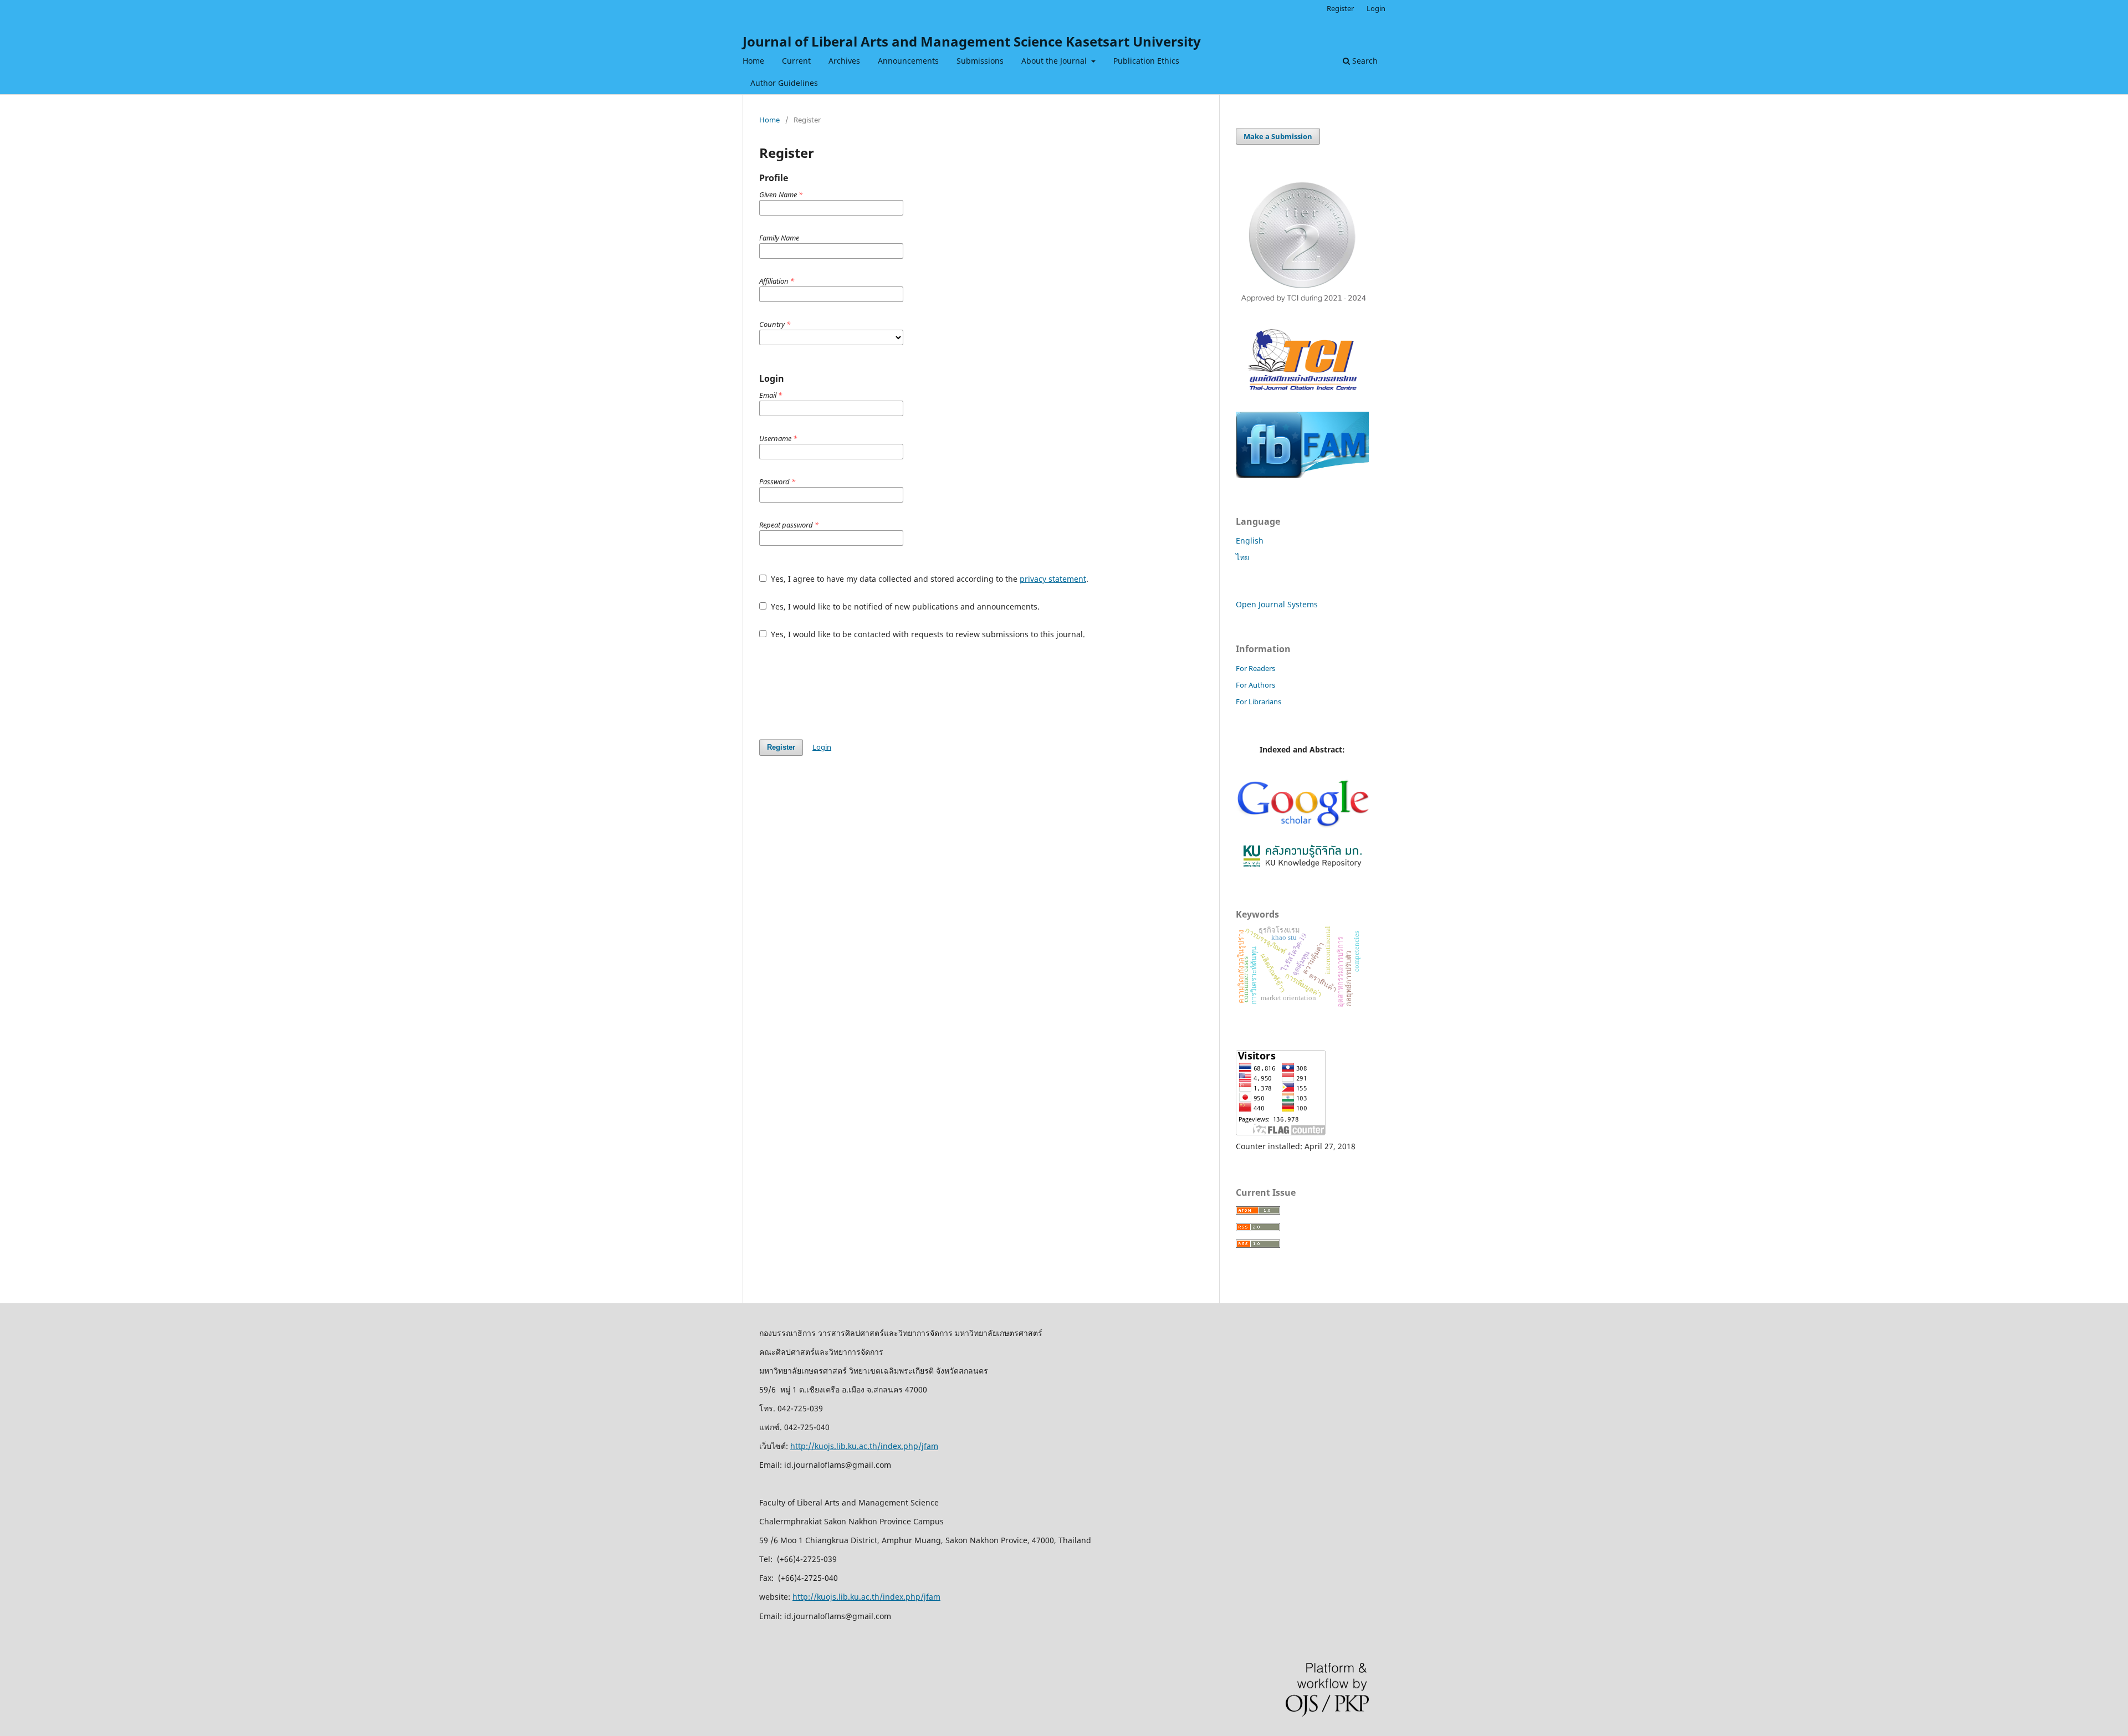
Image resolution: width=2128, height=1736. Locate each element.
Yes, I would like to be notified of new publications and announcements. (904, 606)
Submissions (980, 61)
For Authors (1255, 685)
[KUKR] (1302, 868)
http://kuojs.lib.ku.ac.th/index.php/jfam (864, 1446)
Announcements (908, 61)
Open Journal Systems (1277, 604)
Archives (844, 61)
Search (1364, 61)
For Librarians (1259, 701)
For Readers (1255, 668)
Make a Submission (1278, 136)
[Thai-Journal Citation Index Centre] (1302, 396)
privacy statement (1053, 579)
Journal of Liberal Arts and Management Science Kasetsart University (972, 41)
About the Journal (1055, 61)
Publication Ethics (1146, 61)
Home (753, 61)
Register (1340, 8)
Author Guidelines (784, 83)
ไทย (1242, 557)
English (1250, 541)
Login (1376, 8)
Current (796, 61)
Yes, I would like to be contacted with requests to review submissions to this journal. (927, 634)
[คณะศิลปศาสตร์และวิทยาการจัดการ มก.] (1302, 475)
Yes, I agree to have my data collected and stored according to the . (929, 579)
